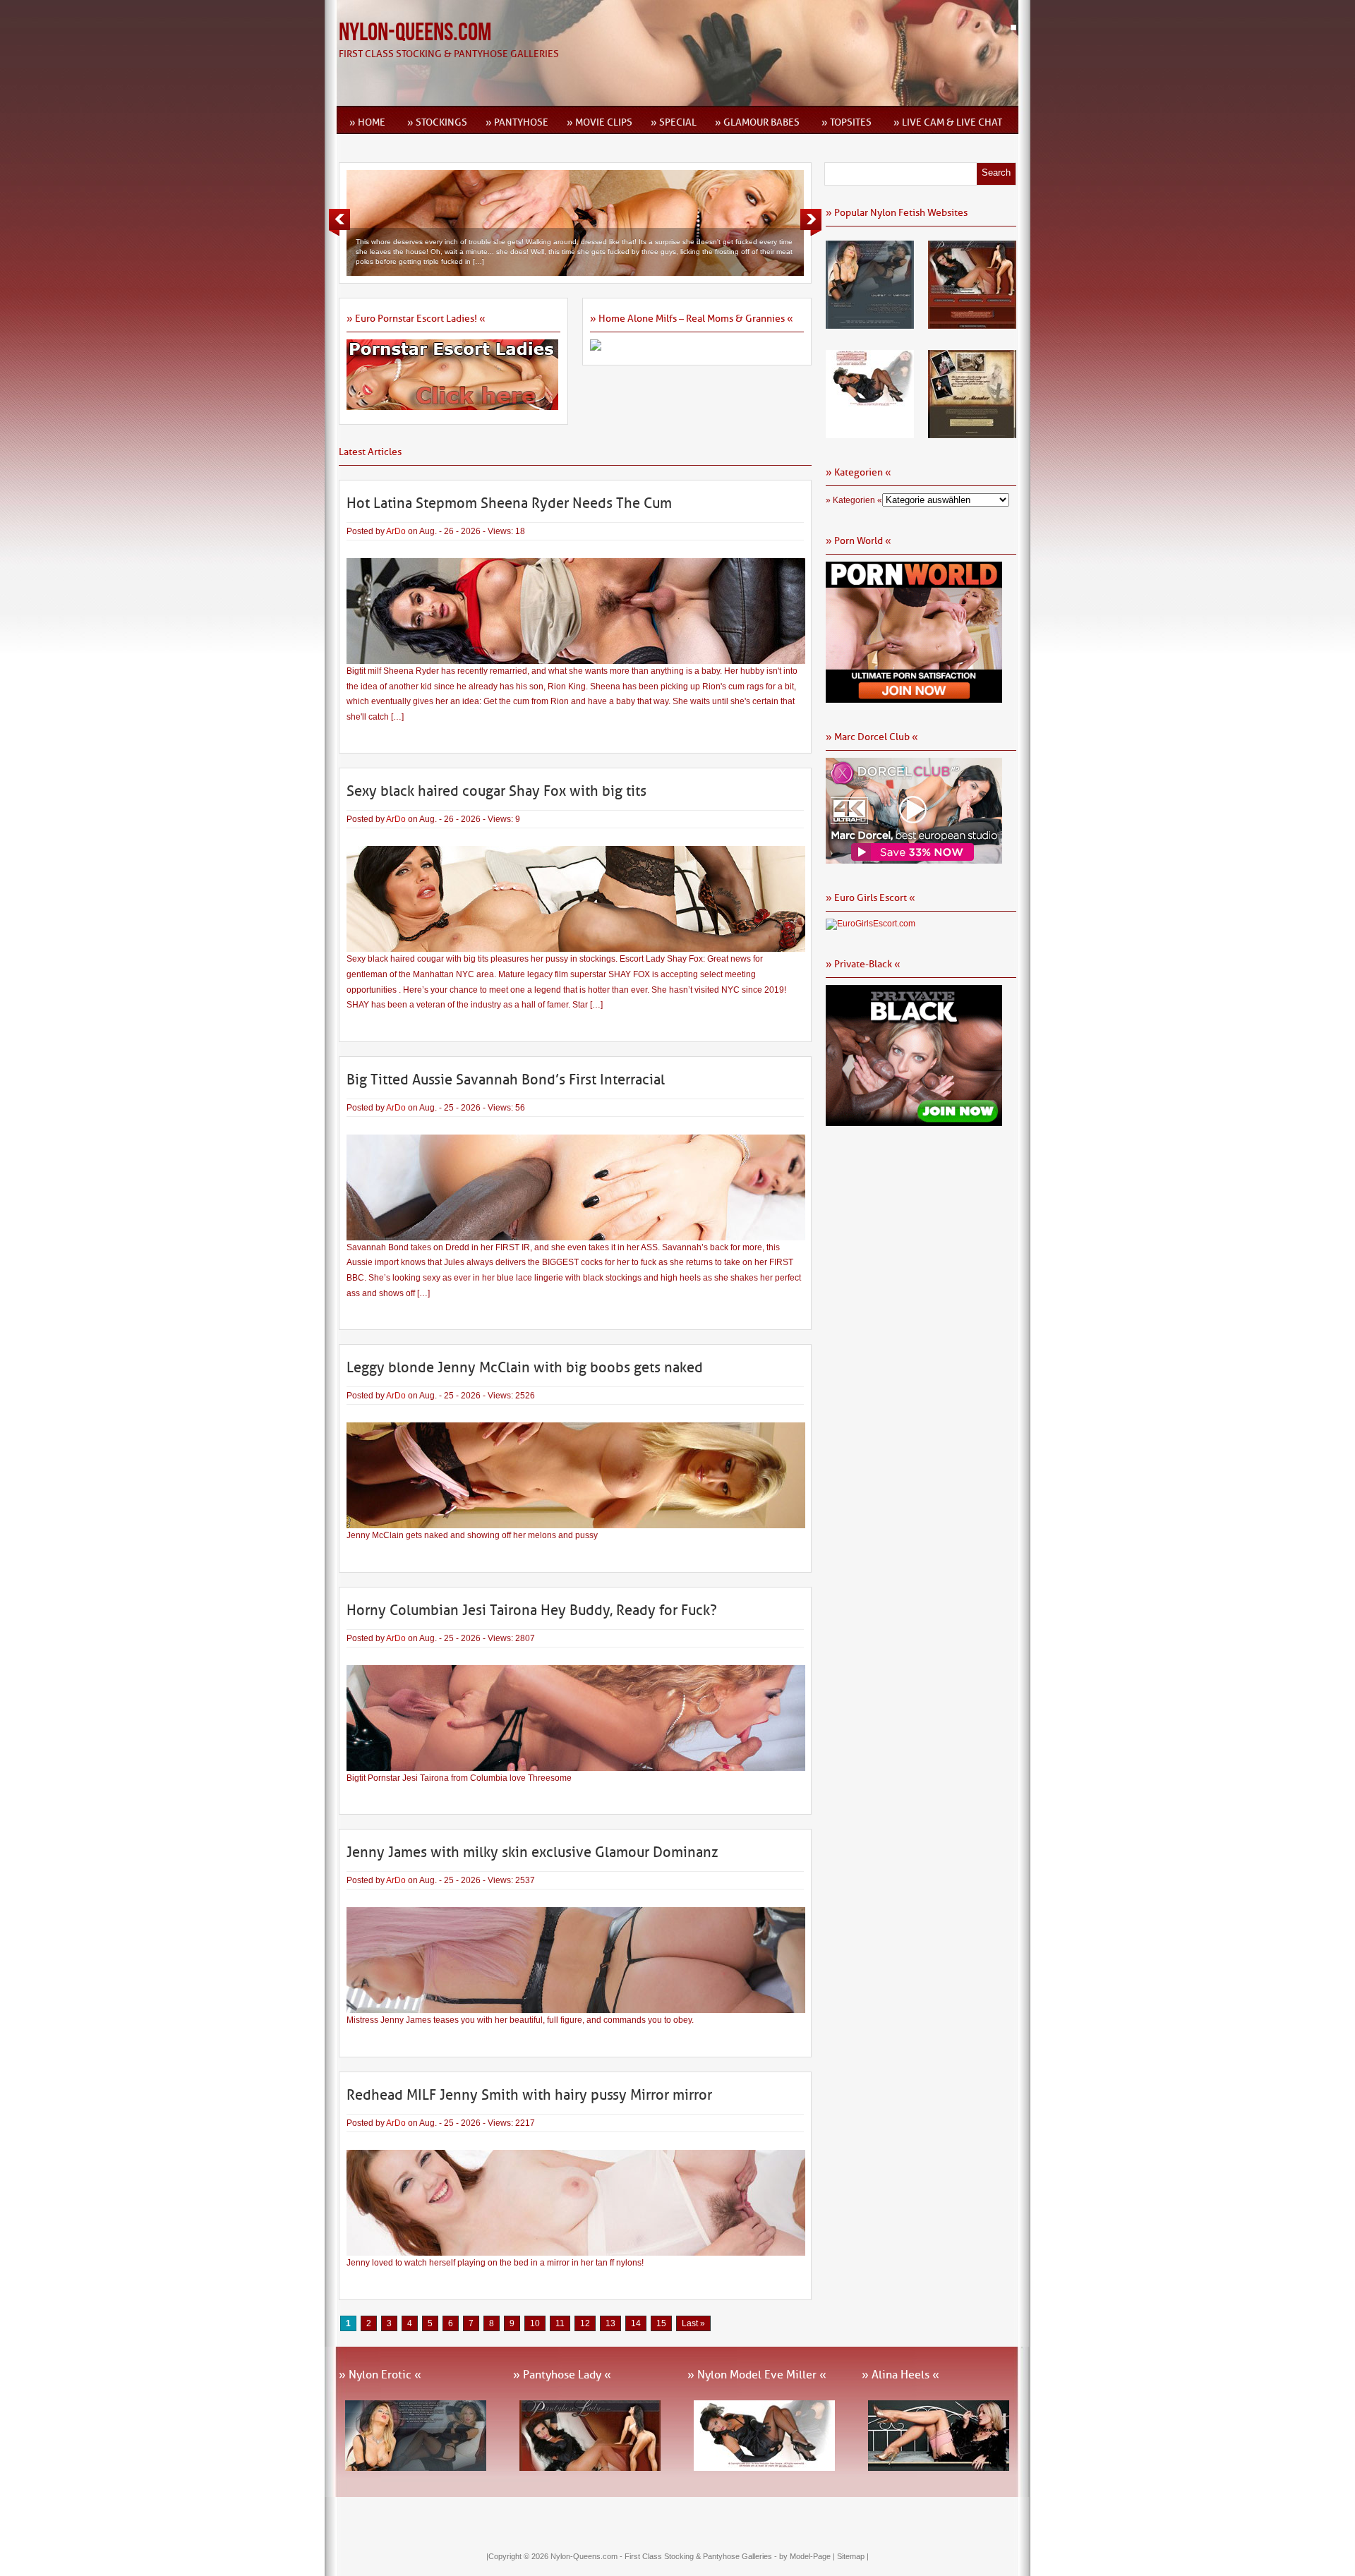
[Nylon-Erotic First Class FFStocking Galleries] (870, 324)
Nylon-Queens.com (415, 33)
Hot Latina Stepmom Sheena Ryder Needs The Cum (509, 503)
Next (811, 222)
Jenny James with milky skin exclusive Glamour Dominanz (532, 1852)
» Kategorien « (854, 500)
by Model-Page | (808, 2556)
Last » (693, 2323)
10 (535, 2323)
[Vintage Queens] (972, 433)
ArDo (396, 531)
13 (610, 2323)
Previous (339, 222)
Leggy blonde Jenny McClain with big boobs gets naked (525, 1367)
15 (661, 2323)
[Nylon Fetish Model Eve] (870, 433)
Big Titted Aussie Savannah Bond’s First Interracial (506, 1080)
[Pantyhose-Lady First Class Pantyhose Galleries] (972, 324)
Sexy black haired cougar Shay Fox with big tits (496, 791)
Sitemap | (853, 2556)
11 (560, 2323)
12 (585, 2323)
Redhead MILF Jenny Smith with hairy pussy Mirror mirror (529, 2095)
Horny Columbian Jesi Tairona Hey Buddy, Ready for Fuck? (532, 1610)
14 (636, 2323)
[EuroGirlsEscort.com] (871, 924)
